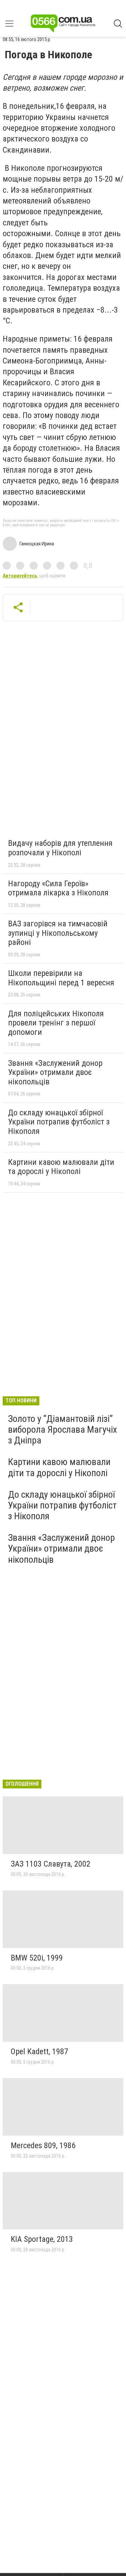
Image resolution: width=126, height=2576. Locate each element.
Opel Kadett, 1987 (39, 2052)
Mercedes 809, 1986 (43, 2145)
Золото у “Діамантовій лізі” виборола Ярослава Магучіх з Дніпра (62, 1429)
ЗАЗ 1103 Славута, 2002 (51, 1864)
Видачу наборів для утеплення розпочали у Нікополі (60, 848)
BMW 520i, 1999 (37, 1958)
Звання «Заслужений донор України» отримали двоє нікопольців (55, 1072)
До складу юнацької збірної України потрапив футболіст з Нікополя (59, 1122)
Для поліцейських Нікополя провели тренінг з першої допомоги (56, 1023)
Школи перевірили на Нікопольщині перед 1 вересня (61, 978)
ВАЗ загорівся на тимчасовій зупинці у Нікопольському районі (58, 933)
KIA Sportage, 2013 (42, 2239)
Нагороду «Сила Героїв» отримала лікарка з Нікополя (58, 888)
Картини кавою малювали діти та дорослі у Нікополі (61, 1167)
